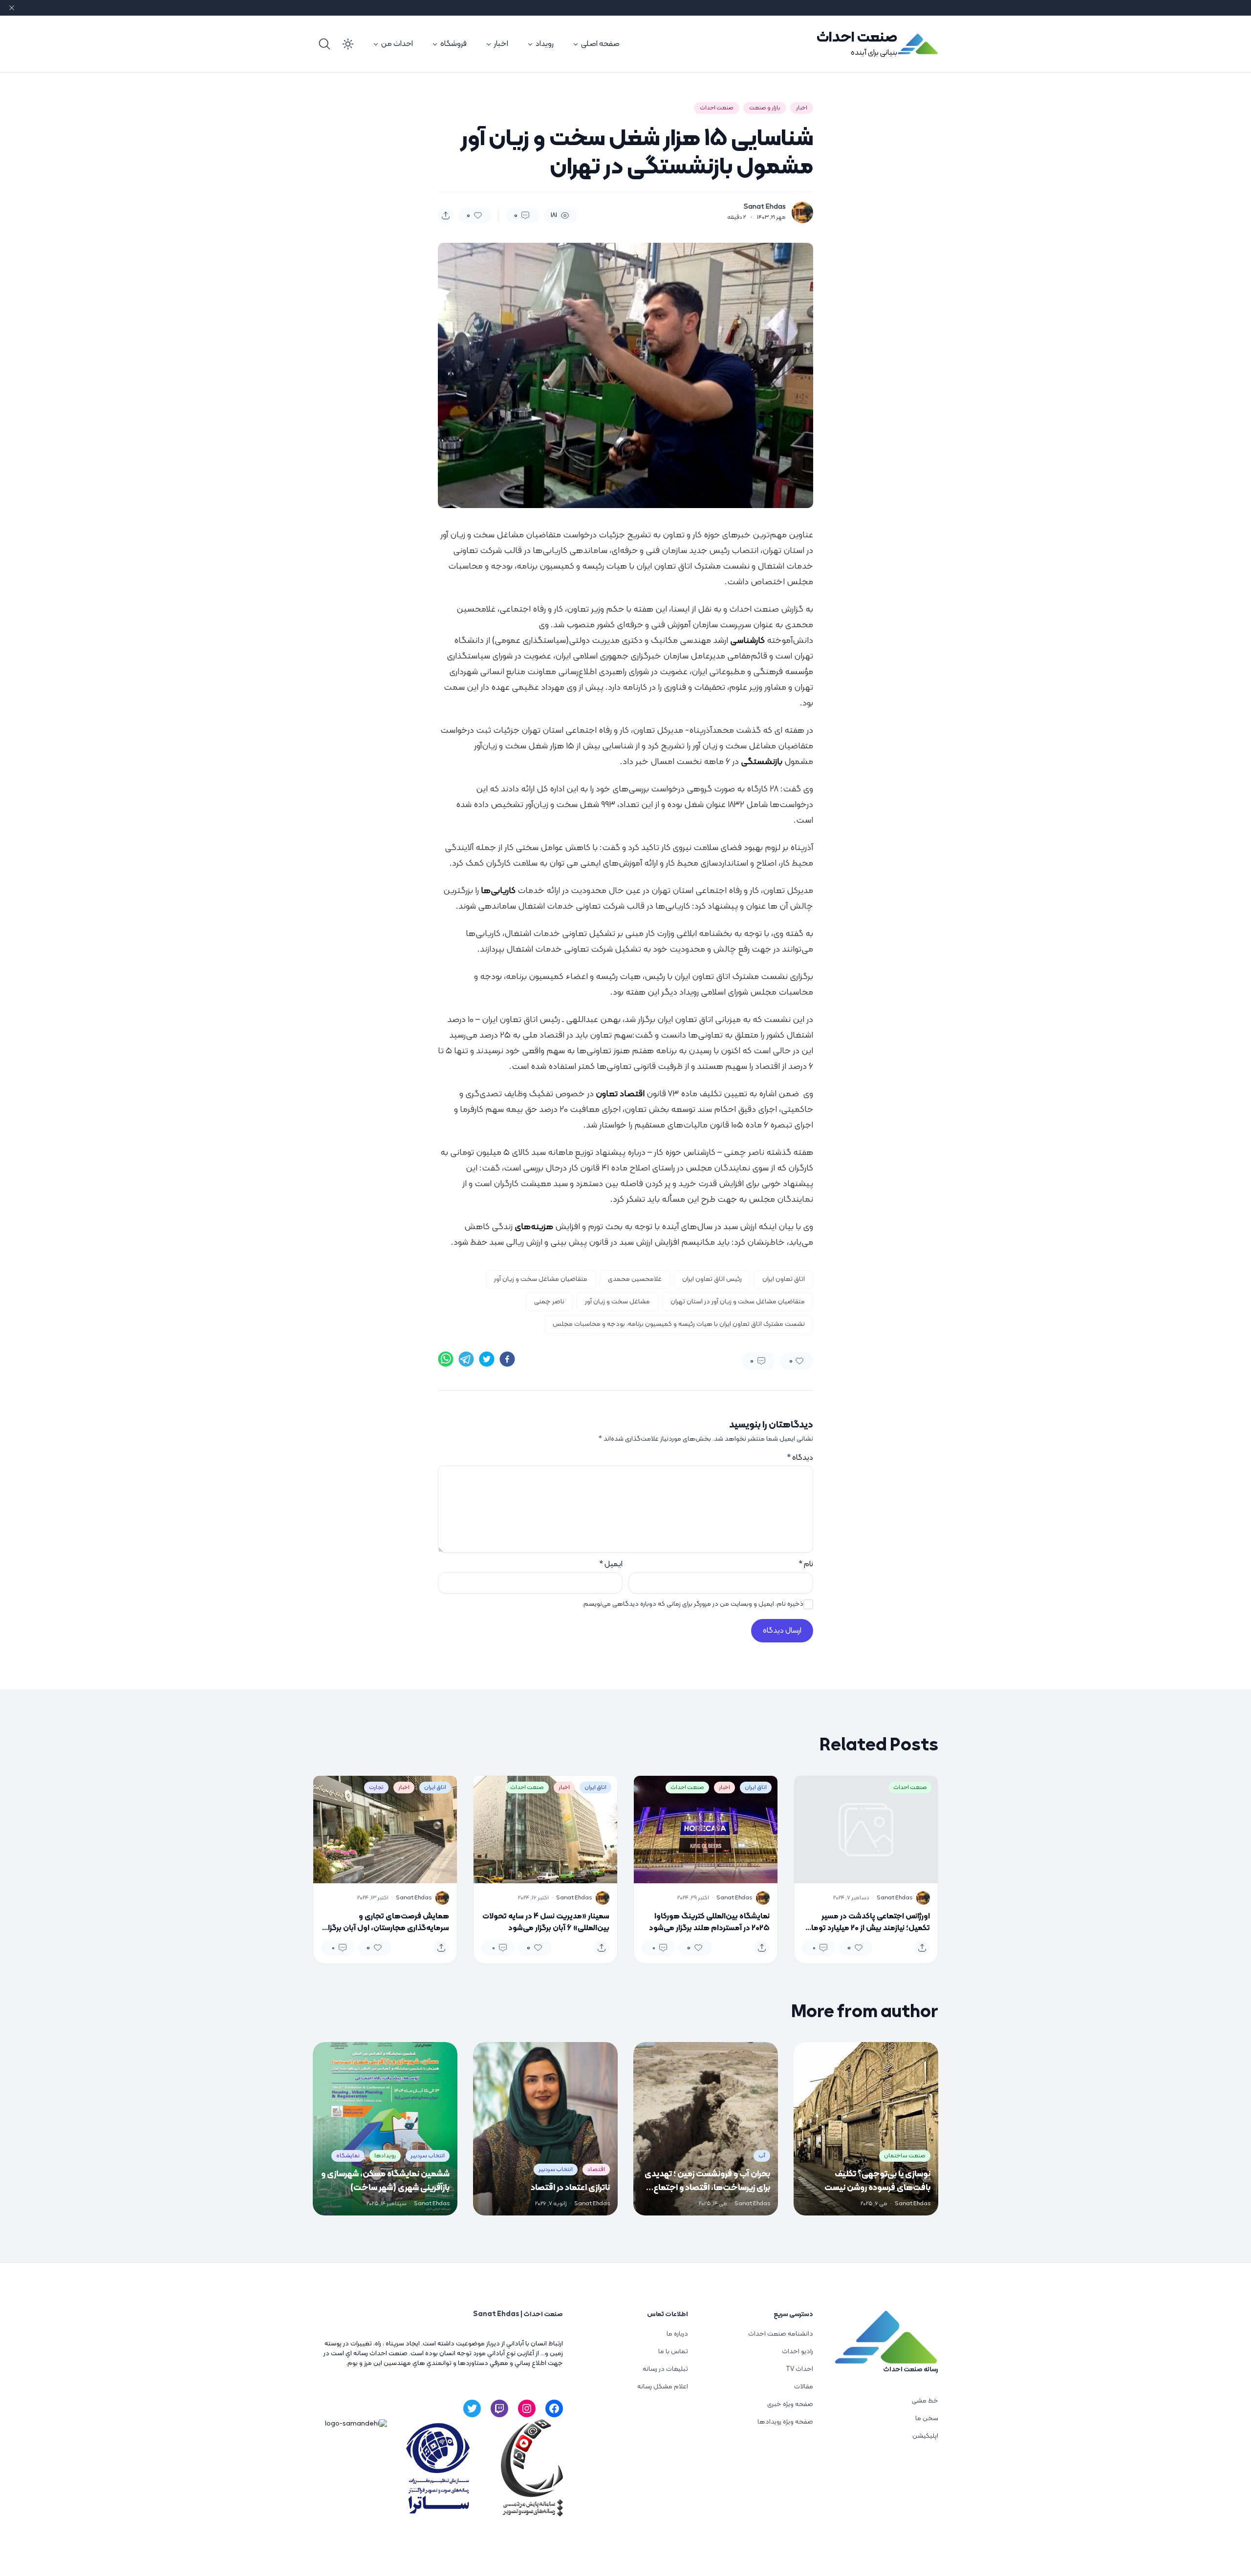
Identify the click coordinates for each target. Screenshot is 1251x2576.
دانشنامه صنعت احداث (781, 2334)
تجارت (376, 1788)
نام (806, 1564)
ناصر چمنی (549, 1302)
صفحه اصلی (600, 44)
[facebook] (507, 1359)
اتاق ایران (756, 1788)
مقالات (804, 2387)
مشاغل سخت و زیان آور (617, 1302)
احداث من (397, 44)
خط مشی (925, 2401)
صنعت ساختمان (905, 2156)
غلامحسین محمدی (635, 1279)
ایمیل (611, 1564)
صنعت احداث (857, 38)
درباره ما (677, 2334)
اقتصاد (596, 2170)
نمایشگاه (348, 2156)
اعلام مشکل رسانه (663, 2387)
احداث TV (799, 2369)
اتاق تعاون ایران (784, 1279)
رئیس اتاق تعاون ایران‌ (712, 1279)
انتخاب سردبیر (556, 2170)
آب (762, 2156)
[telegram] (466, 1359)
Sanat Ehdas (765, 207)
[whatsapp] (446, 1359)
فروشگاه (453, 44)
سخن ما (927, 2418)
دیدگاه (800, 1458)
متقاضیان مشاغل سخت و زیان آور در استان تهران (738, 1302)
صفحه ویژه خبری (790, 2404)
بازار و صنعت (765, 108)
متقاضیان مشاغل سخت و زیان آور (541, 1279)
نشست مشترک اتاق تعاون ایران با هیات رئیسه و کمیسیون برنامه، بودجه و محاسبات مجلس (679, 1324)
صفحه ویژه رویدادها (785, 2422)
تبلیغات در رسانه (665, 2369)
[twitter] (487, 1359)
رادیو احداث (798, 2352)
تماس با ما (673, 2352)
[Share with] (446, 215)
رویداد (545, 44)
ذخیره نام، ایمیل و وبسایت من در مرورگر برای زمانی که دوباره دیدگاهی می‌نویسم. (693, 1604)
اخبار (501, 44)
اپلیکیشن (925, 2436)
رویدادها (385, 2156)
